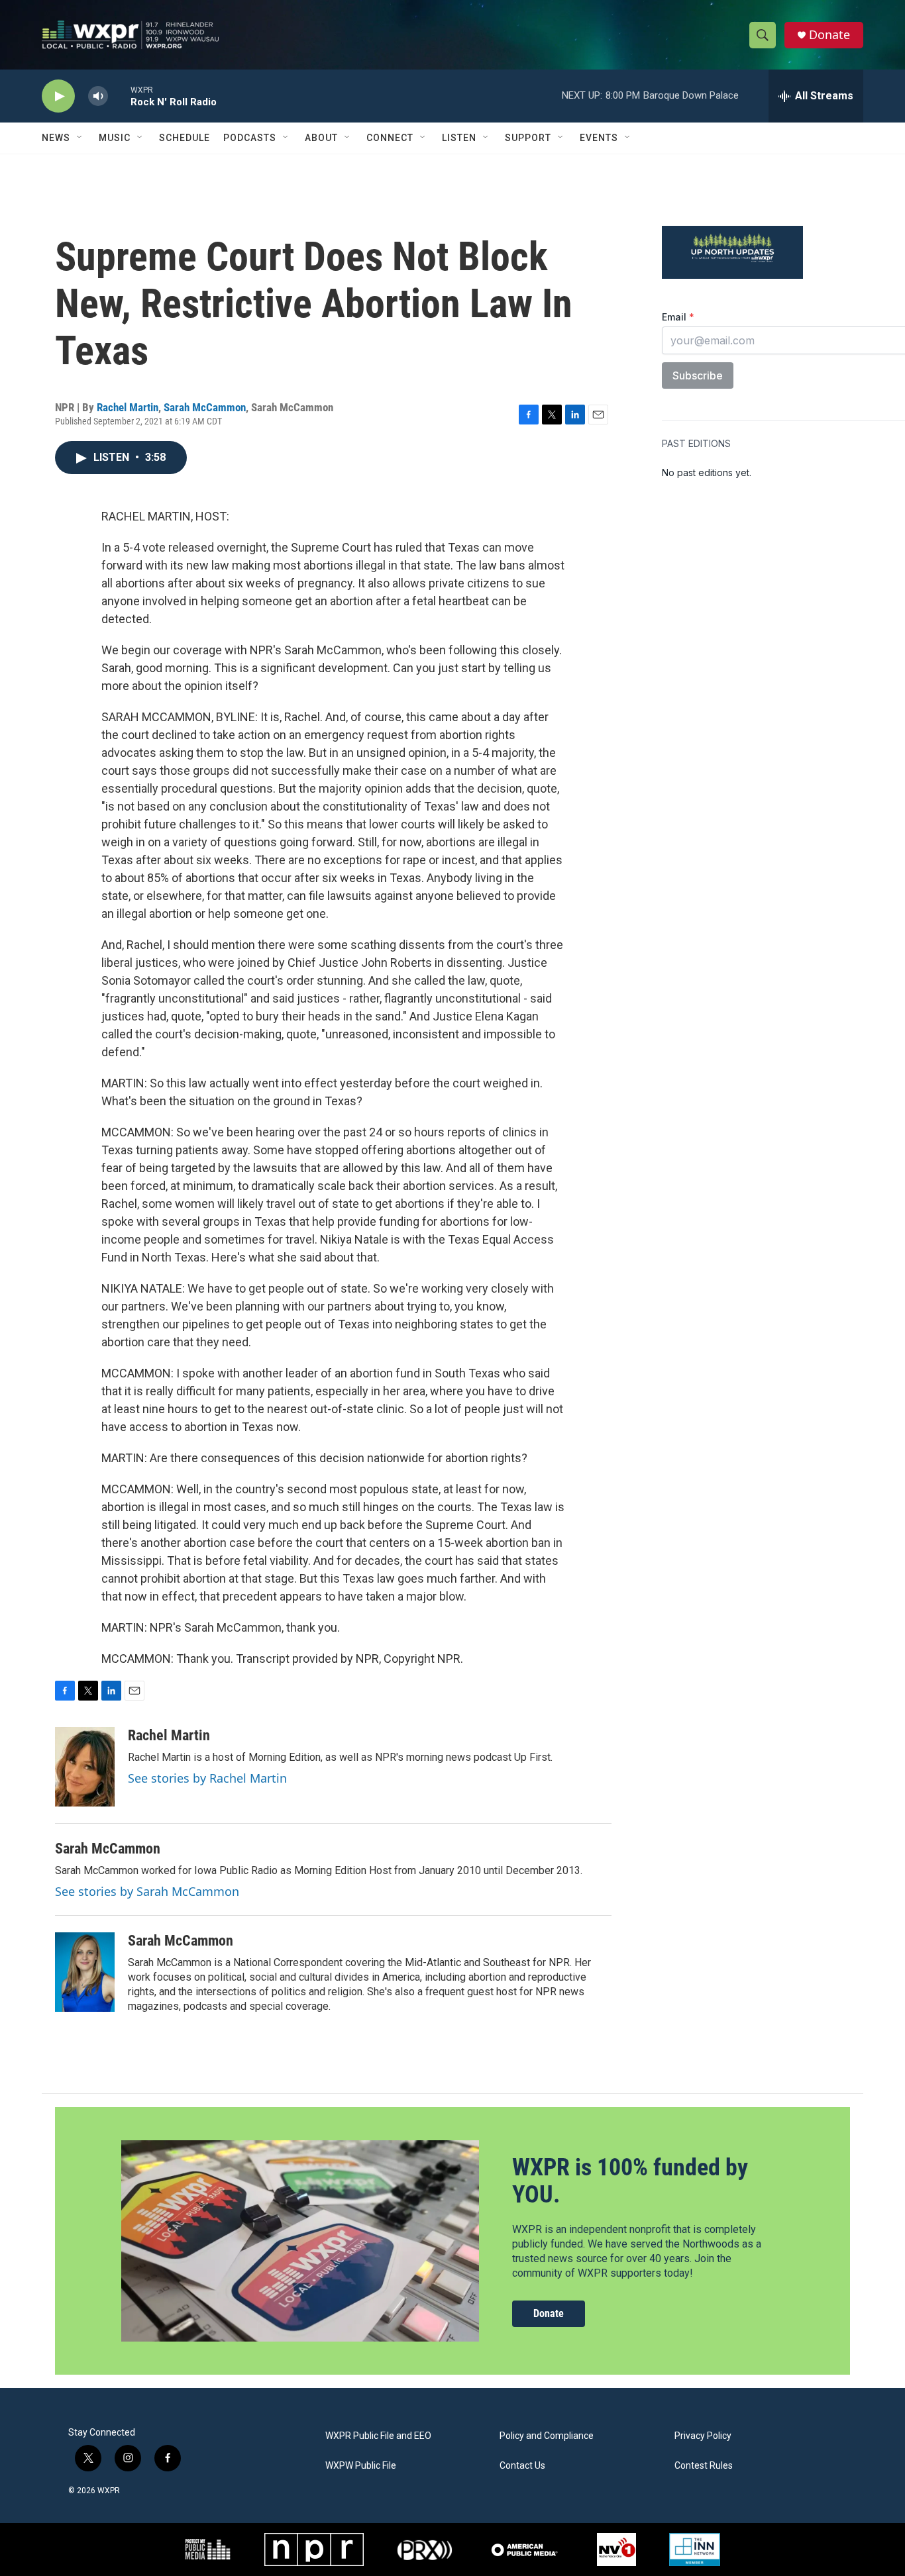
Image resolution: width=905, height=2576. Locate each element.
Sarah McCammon (205, 407)
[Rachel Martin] (85, 1767)
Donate (829, 35)
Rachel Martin (128, 407)
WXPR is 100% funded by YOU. (630, 2181)
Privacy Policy (703, 2436)
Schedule (185, 138)
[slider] (119, 96)
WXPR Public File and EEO (378, 2436)
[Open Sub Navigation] (80, 138)
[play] (58, 96)
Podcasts (250, 138)
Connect (390, 138)
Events (599, 138)
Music (115, 138)
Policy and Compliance (547, 2436)
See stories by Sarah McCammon (147, 1891)
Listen (459, 138)
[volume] (98, 96)
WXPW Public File (361, 2466)
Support (528, 138)
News (56, 138)
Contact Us (522, 2466)
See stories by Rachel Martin (207, 1778)
